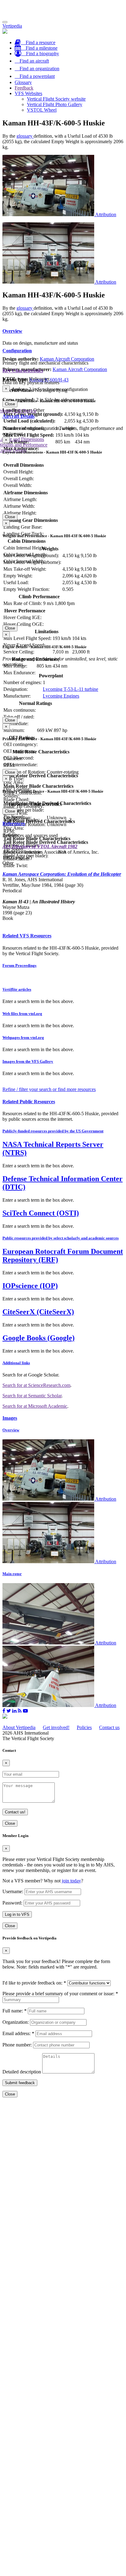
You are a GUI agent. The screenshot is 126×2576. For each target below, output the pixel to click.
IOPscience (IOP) (30, 1286)
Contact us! (15, 1812)
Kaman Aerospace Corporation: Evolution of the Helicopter (62, 874)
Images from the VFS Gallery (28, 1061)
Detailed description (22, 2072)
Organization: (16, 2022)
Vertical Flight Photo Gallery (55, 104)
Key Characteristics (23, 371)
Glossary (23, 82)
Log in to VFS (17, 1914)
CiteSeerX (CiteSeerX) (38, 1312)
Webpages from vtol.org (23, 1037)
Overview (12, 331)
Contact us (109, 1727)
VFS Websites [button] (28, 93)
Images (10, 1418)
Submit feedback (20, 2083)
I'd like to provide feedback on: (34, 1983)
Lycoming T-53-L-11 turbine (70, 689)
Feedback (24, 88)
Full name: (15, 2011)
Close (10, 404)
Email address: (18, 2033)
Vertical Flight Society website (56, 99)
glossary (25, 136)
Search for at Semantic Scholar (32, 1396)
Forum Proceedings (19, 965)
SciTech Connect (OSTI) (41, 1213)
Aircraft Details (19, 416)
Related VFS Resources (27, 936)
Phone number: (17, 2045)
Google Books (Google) (39, 1338)
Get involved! (56, 1727)
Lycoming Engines (61, 696)
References (14, 823)
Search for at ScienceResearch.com (36, 1385)
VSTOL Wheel (42, 110)
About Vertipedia (19, 1727)
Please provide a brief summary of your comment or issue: (60, 1994)
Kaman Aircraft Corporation (67, 359)
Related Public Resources (29, 1102)
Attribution (106, 214)
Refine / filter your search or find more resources (49, 1089)
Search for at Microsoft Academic (35, 1406)
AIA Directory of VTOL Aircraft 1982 (40, 846)
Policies (84, 1727)
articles (17, 989)
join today (71, 1881)
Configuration (17, 351)
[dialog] (63, 396)
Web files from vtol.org (22, 1014)
